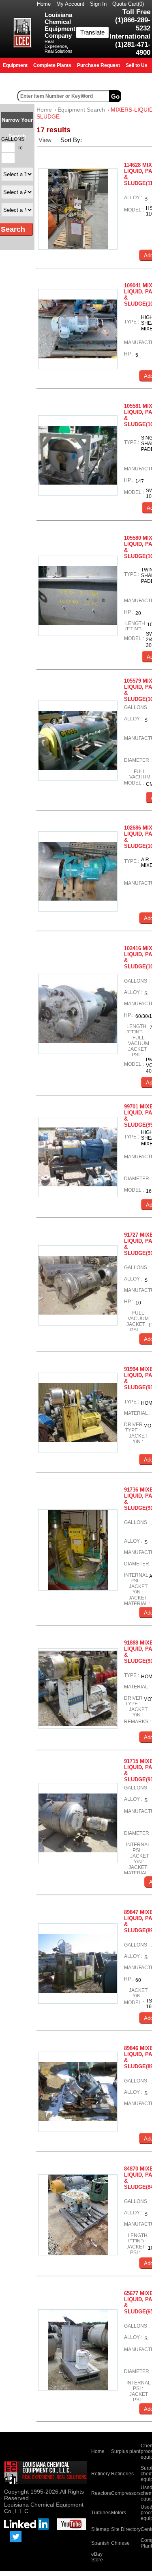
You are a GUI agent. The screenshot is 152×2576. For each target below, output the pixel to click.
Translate (92, 32)
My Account (70, 4)
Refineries (122, 2474)
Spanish (100, 2543)
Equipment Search (81, 110)
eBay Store (97, 2557)
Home (44, 4)
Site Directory (126, 2529)
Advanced (137, 96)
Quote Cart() (128, 4)
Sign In (98, 4)
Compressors (126, 2493)
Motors (119, 2513)
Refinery (101, 2474)
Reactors (101, 2493)
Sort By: (72, 140)
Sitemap (100, 2529)
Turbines (101, 2513)
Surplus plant (126, 2451)
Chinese (120, 2543)
